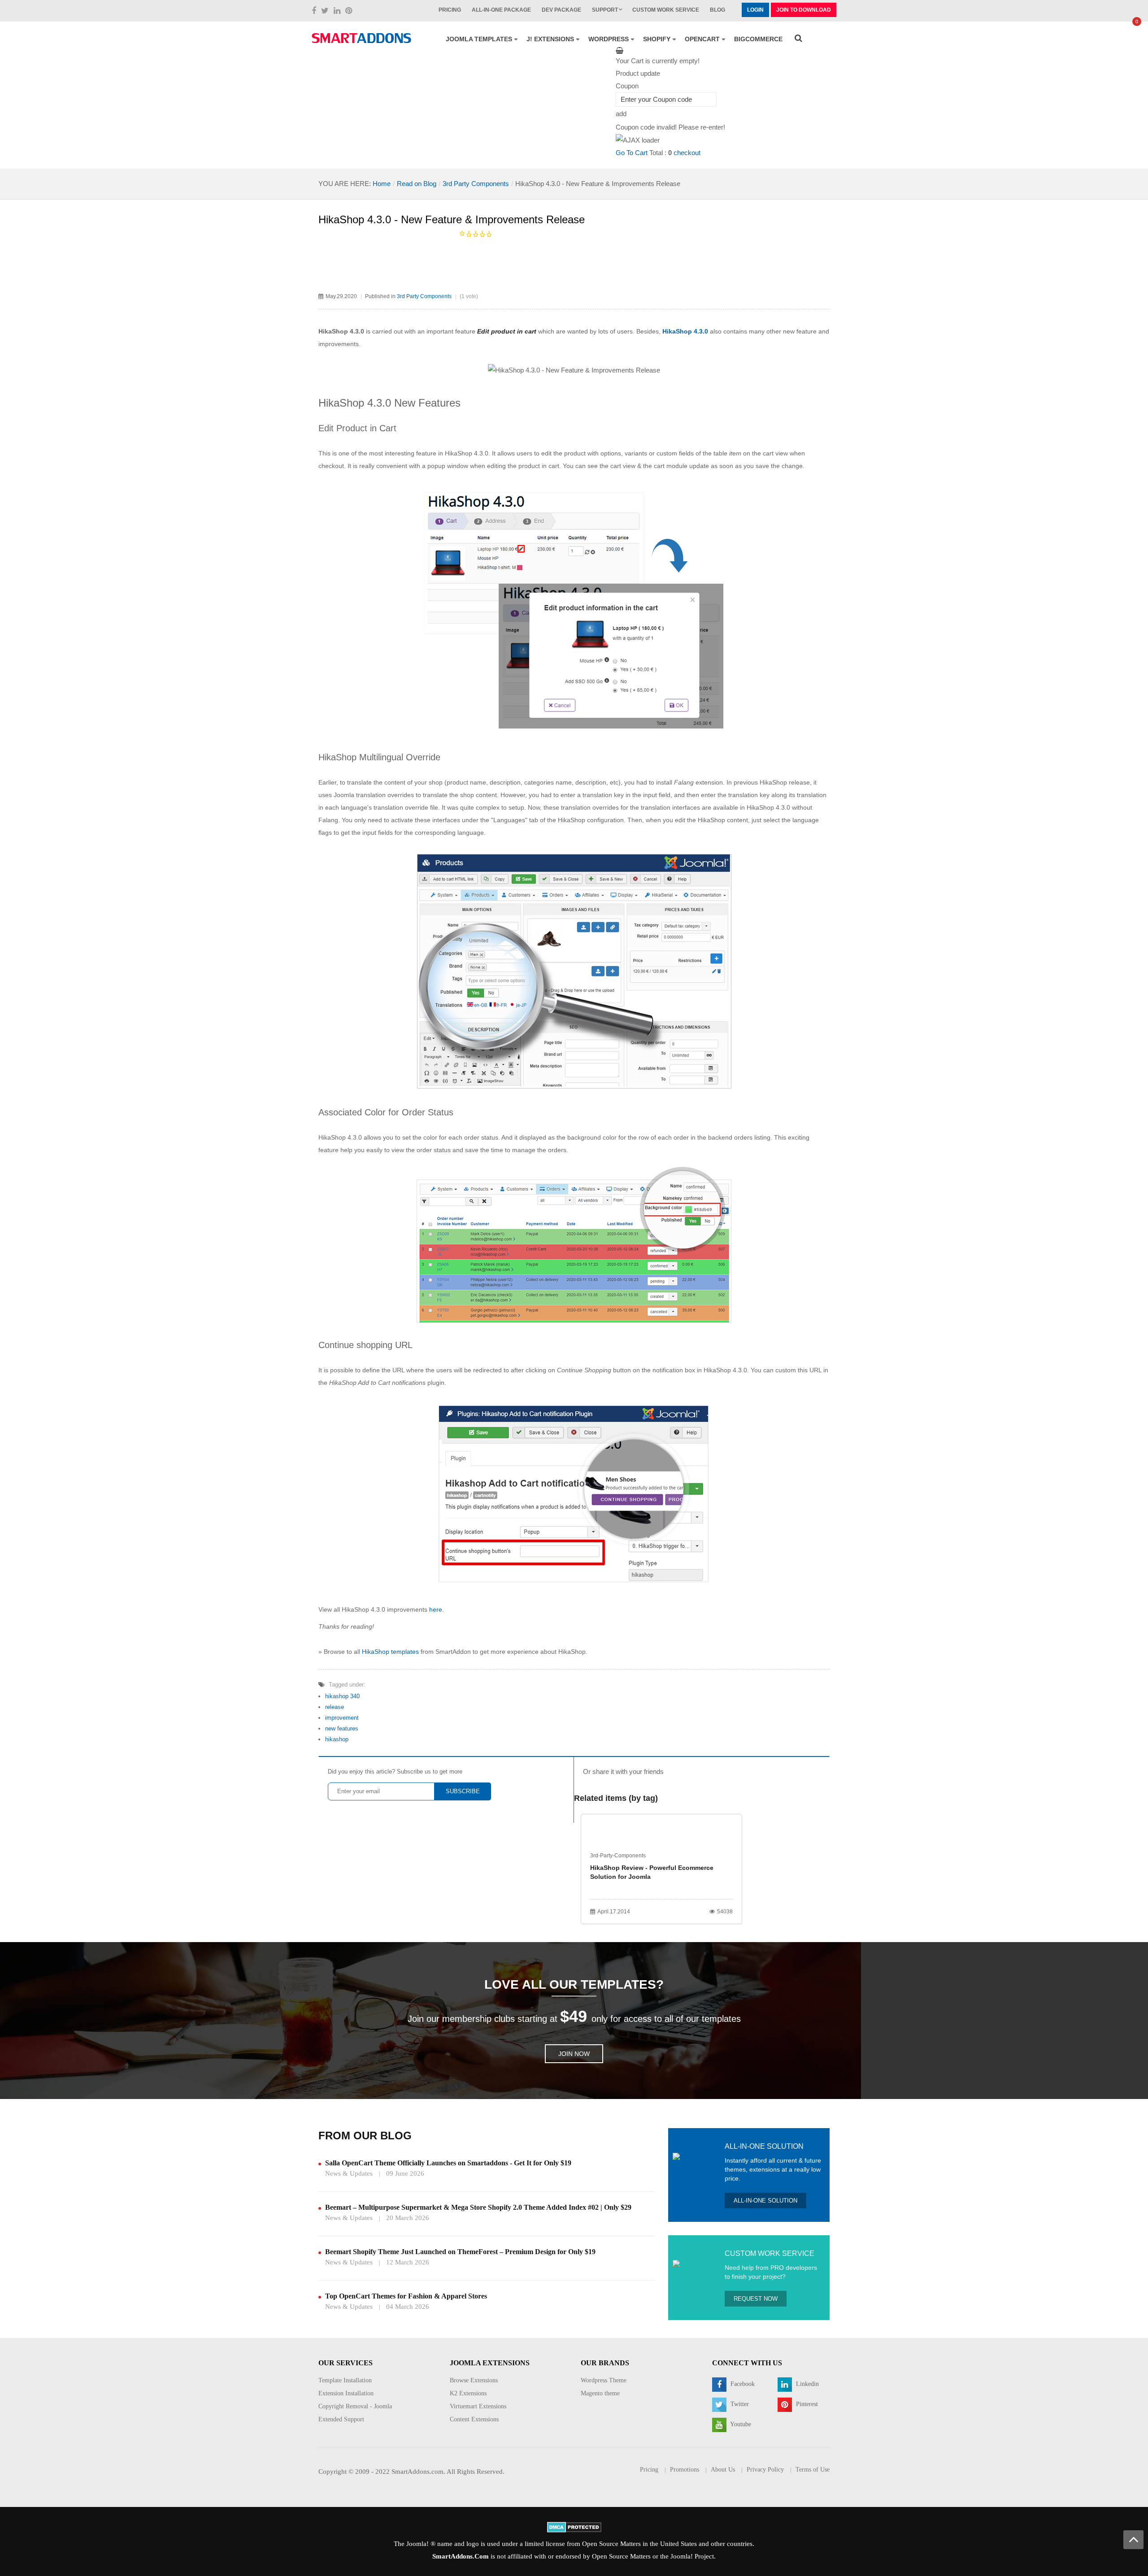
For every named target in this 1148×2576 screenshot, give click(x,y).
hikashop (337, 1739)
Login (755, 10)
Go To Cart (632, 153)
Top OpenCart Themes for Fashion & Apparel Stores (406, 2296)
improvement (342, 1718)
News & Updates (349, 2173)
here (436, 1609)
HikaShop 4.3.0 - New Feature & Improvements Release (452, 219)
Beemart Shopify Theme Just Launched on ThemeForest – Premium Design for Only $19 (460, 2252)
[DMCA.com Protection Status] (574, 2527)
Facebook (742, 2384)
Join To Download (804, 10)
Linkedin (807, 2384)
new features (342, 1728)
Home (382, 184)
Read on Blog (417, 184)
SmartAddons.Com (461, 2556)
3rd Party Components (476, 184)
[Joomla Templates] (361, 38)
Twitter (739, 2404)
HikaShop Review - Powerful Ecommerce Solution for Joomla (652, 1872)
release (335, 1707)
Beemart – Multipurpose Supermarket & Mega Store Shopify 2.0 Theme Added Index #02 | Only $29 (478, 2207)
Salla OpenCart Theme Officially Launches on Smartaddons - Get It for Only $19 (448, 2163)
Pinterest (806, 2404)
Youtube (740, 2424)
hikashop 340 (342, 1696)
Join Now (574, 2054)
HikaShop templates (390, 1652)
